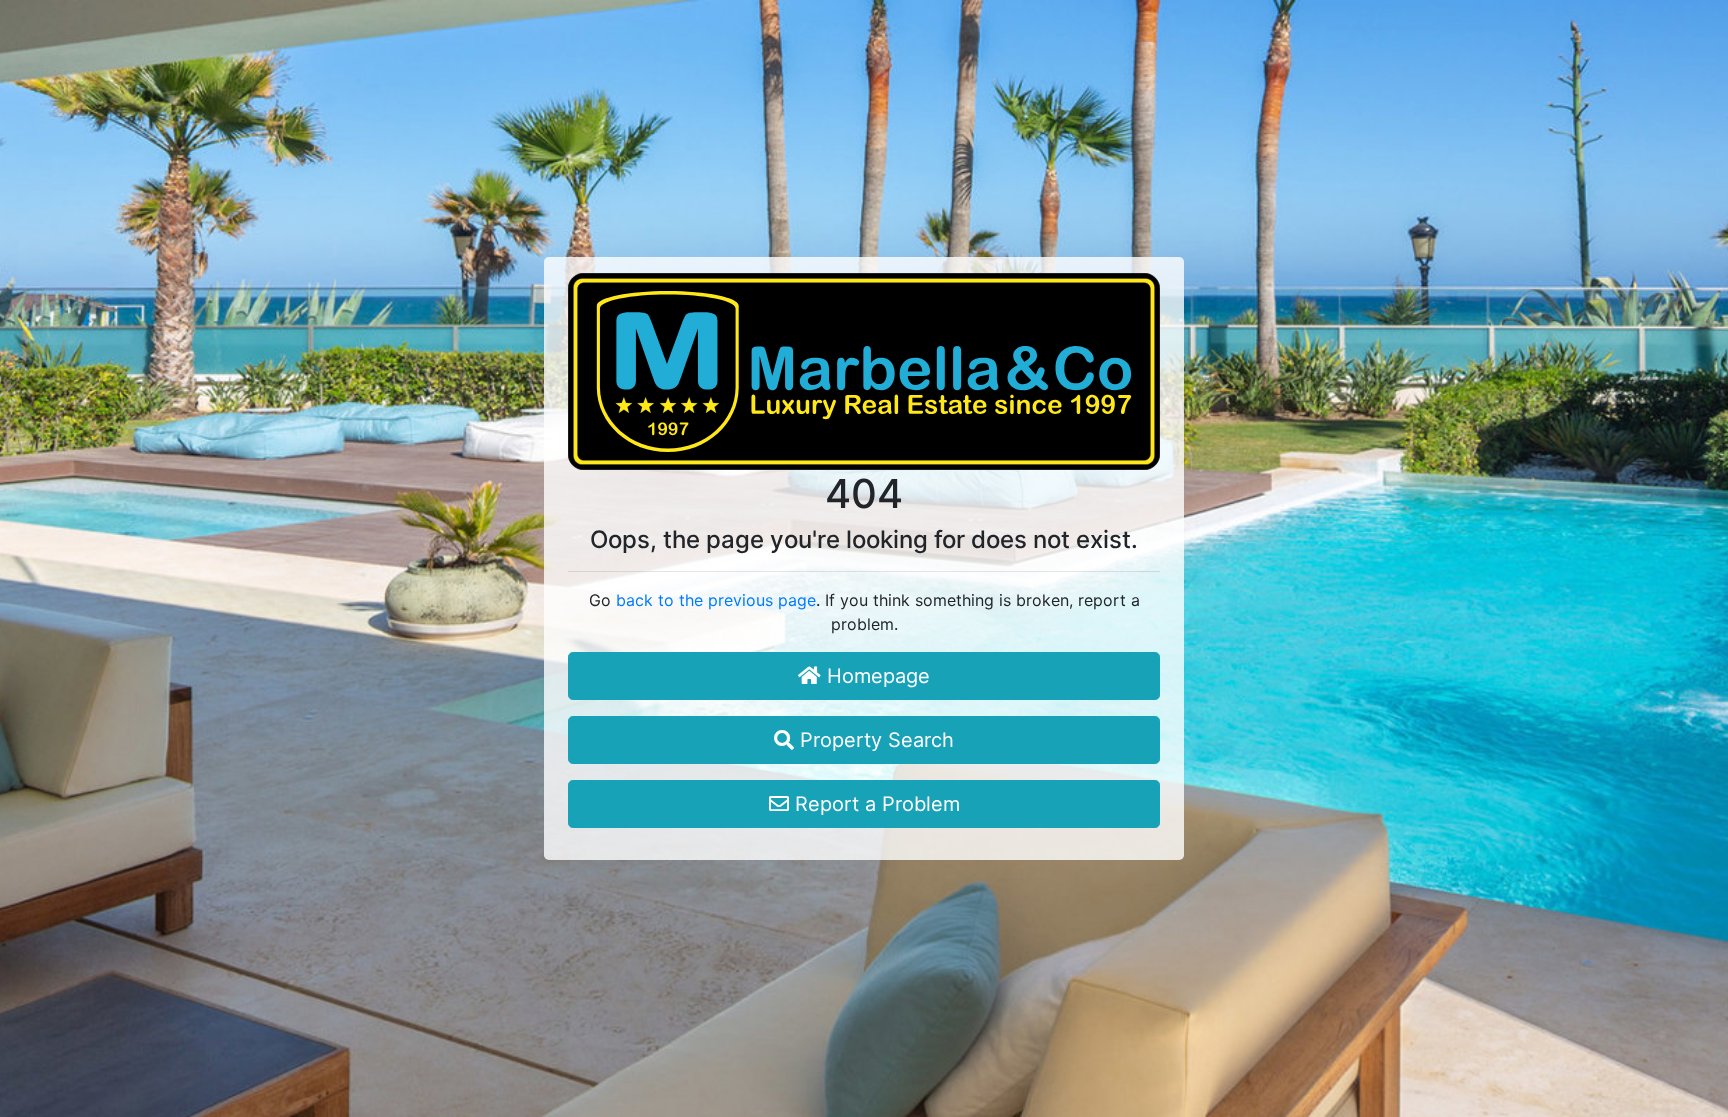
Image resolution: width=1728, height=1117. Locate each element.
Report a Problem (874, 804)
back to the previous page (716, 600)
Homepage (875, 676)
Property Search (874, 740)
